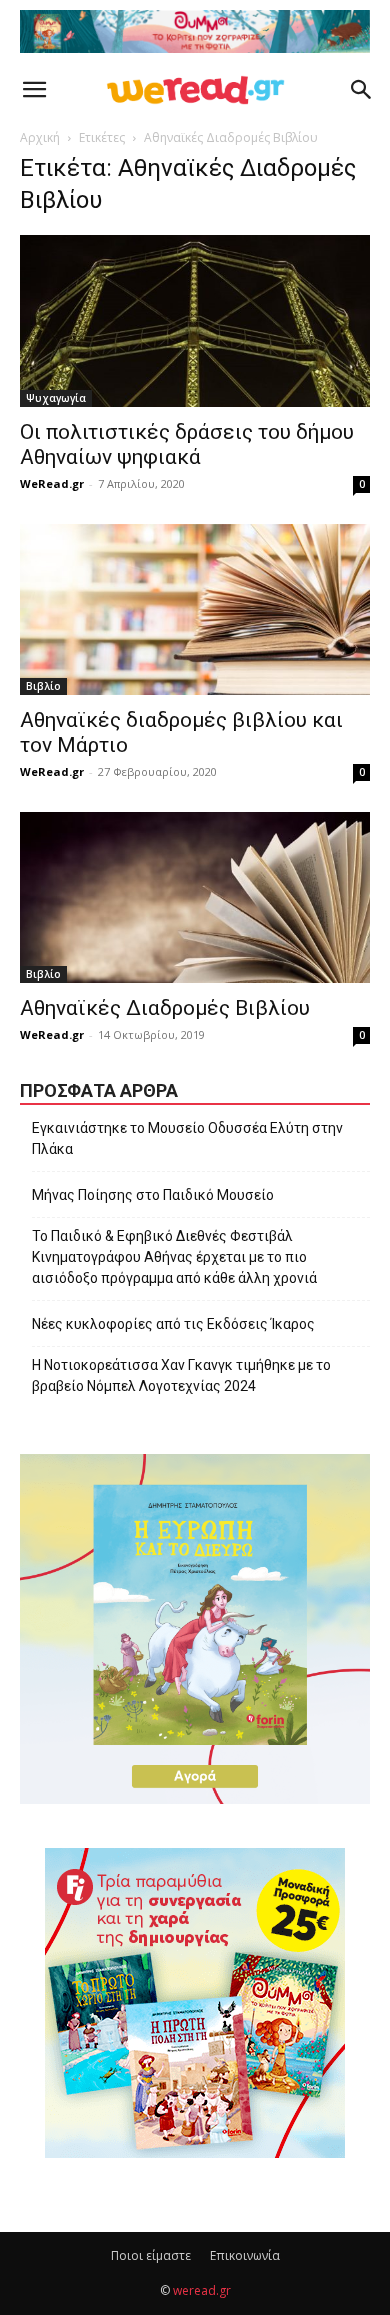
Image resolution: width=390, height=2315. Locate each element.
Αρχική (40, 137)
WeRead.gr (52, 483)
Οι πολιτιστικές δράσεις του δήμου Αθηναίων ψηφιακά (187, 444)
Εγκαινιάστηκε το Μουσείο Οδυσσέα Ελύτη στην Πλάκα (187, 1138)
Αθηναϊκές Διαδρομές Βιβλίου (165, 1008)
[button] (34, 90)
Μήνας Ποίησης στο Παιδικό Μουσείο (153, 1195)
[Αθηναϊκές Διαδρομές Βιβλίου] (195, 897)
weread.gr (202, 2290)
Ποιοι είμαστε (151, 2255)
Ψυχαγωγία (56, 398)
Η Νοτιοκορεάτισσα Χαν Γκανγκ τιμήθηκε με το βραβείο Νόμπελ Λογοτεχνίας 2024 (181, 1375)
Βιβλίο (43, 686)
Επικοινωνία (245, 2255)
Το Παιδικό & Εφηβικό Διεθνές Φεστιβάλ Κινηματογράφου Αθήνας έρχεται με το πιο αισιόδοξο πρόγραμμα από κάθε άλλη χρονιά (174, 1257)
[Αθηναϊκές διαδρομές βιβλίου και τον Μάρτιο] (195, 609)
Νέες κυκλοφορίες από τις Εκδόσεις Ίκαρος (173, 1324)
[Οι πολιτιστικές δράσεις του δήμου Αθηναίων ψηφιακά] (195, 320)
